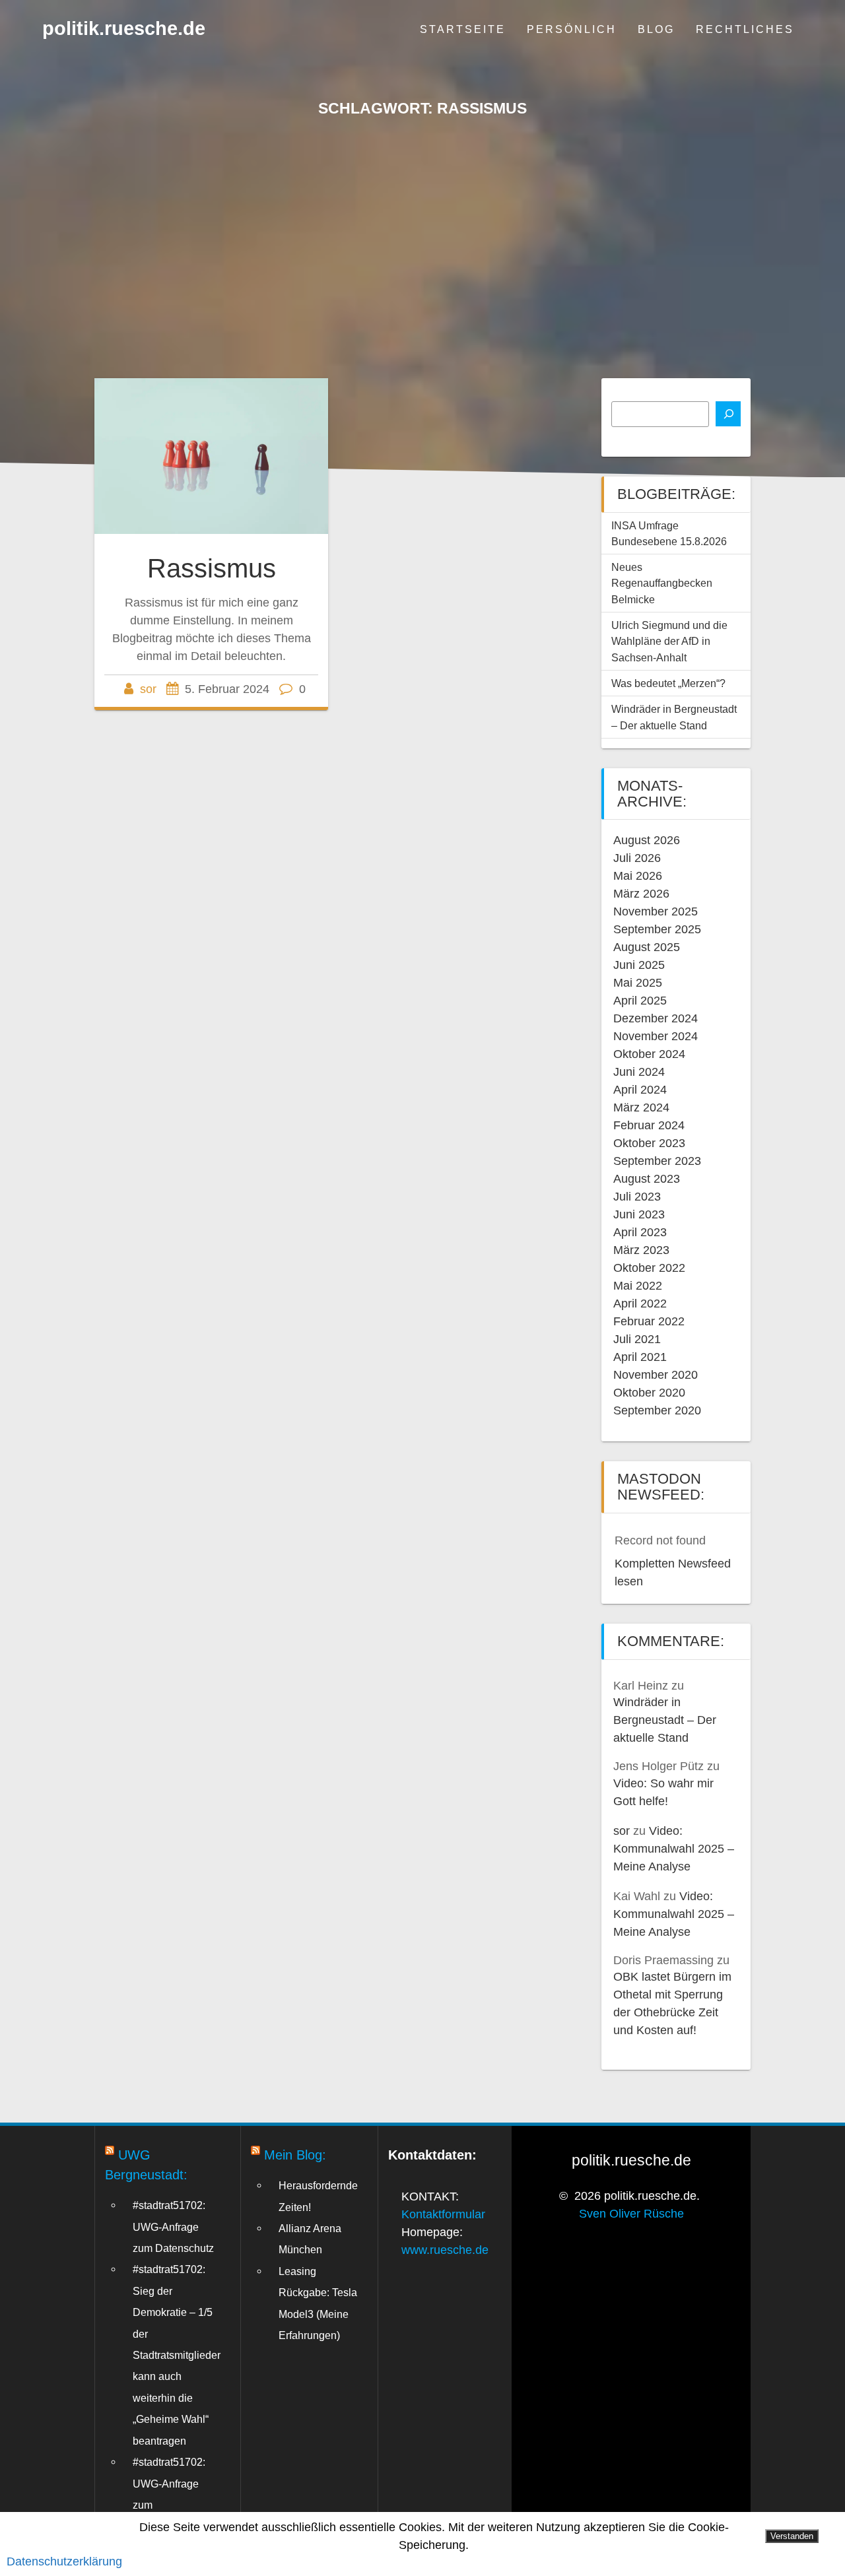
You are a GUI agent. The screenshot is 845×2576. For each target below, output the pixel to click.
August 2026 (647, 840)
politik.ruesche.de (124, 29)
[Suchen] (728, 414)
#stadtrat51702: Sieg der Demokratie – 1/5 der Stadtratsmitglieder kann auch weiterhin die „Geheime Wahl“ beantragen (177, 2355)
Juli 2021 (637, 1339)
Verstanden (792, 2536)
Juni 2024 (639, 1072)
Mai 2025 (638, 983)
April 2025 (640, 1001)
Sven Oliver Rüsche (631, 2214)
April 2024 (640, 1090)
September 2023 (657, 1161)
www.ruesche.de (445, 2250)
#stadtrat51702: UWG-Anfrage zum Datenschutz (173, 2227)
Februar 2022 (649, 1321)
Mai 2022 (638, 1286)
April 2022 (640, 1304)
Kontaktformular (443, 2214)
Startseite (463, 29)
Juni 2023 (639, 1214)
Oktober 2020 (649, 1393)
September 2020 (657, 1410)
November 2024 (656, 1036)
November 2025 (656, 911)
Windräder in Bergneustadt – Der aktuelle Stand (665, 1720)
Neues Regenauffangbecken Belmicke (662, 583)
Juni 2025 (639, 965)
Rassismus (212, 568)
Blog (656, 29)
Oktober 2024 (649, 1054)
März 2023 (641, 1250)
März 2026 (641, 894)
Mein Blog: (295, 2155)
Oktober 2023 (649, 1143)
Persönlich (572, 29)
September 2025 (657, 929)
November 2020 (656, 1375)
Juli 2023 (637, 1197)
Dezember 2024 (656, 1018)
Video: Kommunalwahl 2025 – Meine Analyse (674, 1849)
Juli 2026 (637, 858)
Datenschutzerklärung (64, 2561)
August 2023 (647, 1179)
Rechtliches (745, 29)
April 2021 (640, 1357)
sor (148, 689)
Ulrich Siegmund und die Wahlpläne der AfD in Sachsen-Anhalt (669, 641)
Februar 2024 (649, 1125)
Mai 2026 (638, 876)
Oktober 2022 (649, 1268)
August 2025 (647, 947)
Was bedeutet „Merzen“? (668, 683)
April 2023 (640, 1232)
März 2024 (641, 1107)
